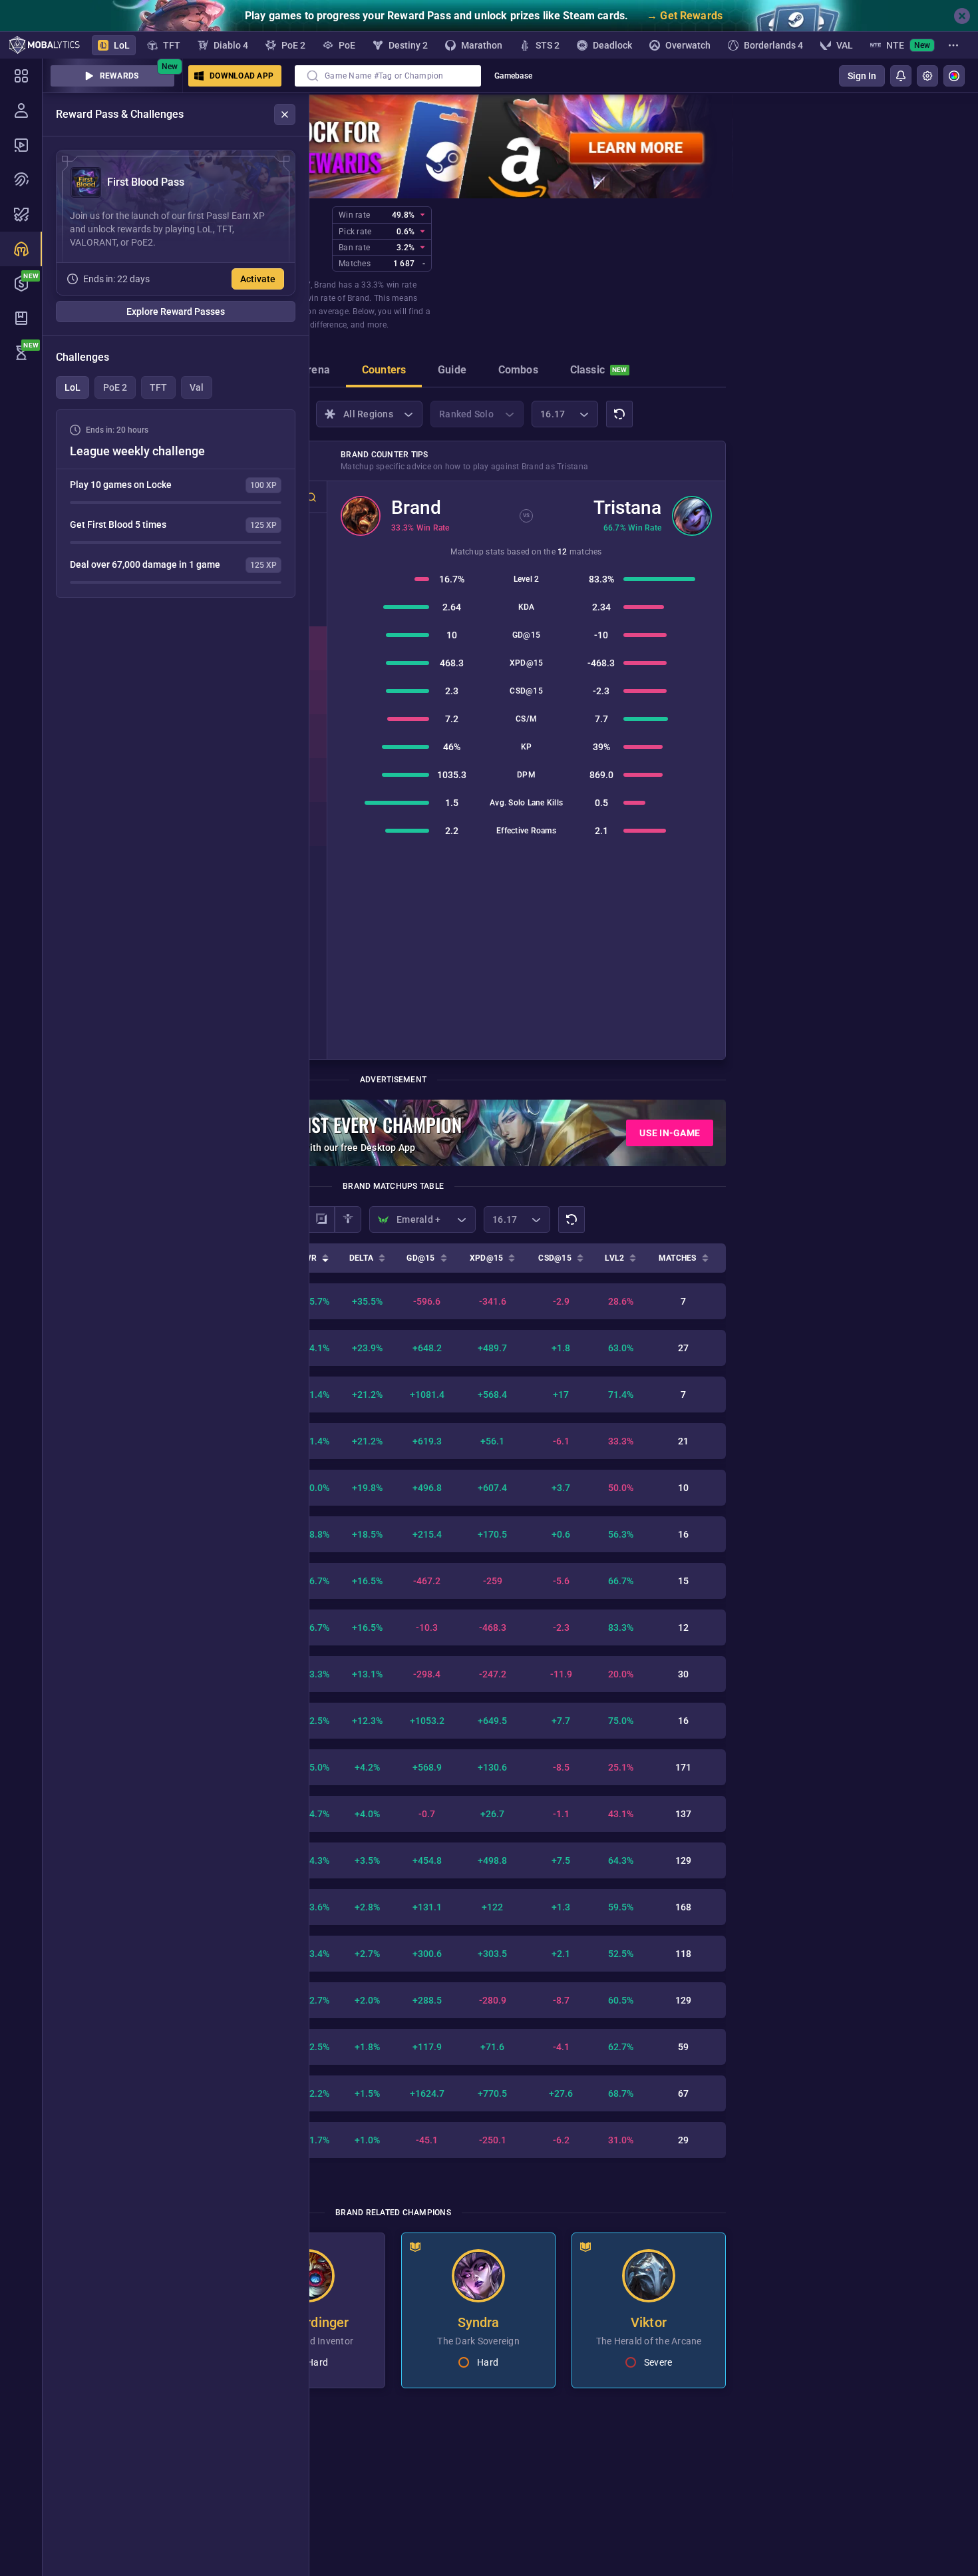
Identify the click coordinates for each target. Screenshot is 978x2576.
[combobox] (388, 76)
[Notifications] (901, 76)
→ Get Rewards (685, 16)
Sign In (862, 76)
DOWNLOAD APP (242, 76)
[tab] (315, 371)
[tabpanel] (176, 504)
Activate (258, 279)
